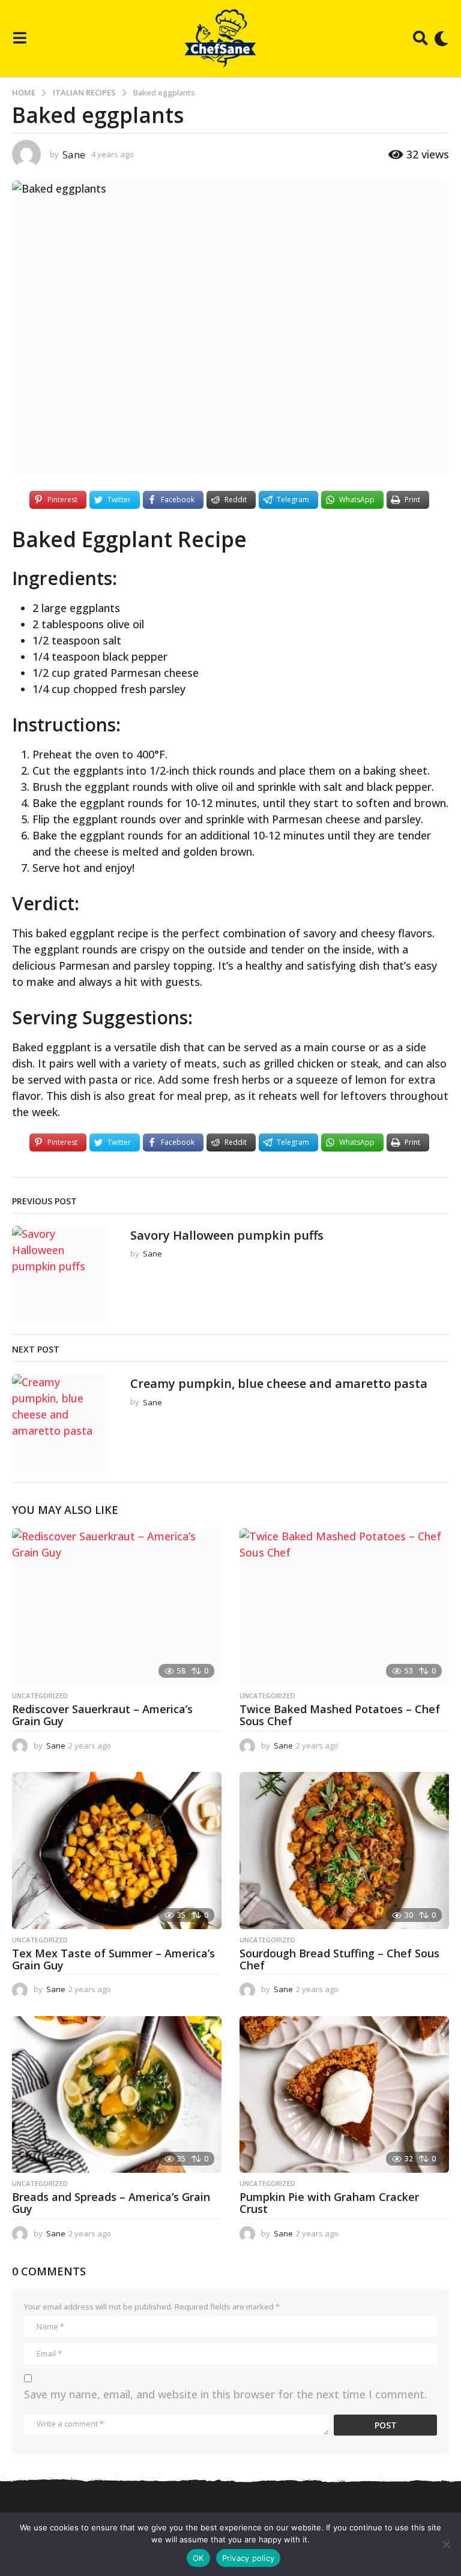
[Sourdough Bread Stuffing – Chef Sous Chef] (344, 1851)
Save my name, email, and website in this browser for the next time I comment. (225, 2394)
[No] (446, 2544)
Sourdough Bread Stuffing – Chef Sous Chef (339, 1959)
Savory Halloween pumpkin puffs (227, 1235)
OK (198, 2558)
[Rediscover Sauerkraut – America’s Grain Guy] (117, 1607)
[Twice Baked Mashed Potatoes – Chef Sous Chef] (344, 1607)
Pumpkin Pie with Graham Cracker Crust (329, 2203)
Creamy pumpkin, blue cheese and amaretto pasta (279, 1383)
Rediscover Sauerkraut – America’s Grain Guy (102, 1715)
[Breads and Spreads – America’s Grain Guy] (117, 2095)
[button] (20, 38)
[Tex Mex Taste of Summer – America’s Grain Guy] (117, 1851)
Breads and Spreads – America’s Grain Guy (111, 2203)
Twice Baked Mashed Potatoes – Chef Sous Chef (340, 1715)
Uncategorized (40, 1696)
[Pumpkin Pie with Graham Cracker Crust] (344, 2095)
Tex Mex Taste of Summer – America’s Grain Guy (113, 1959)
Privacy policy (249, 2558)
